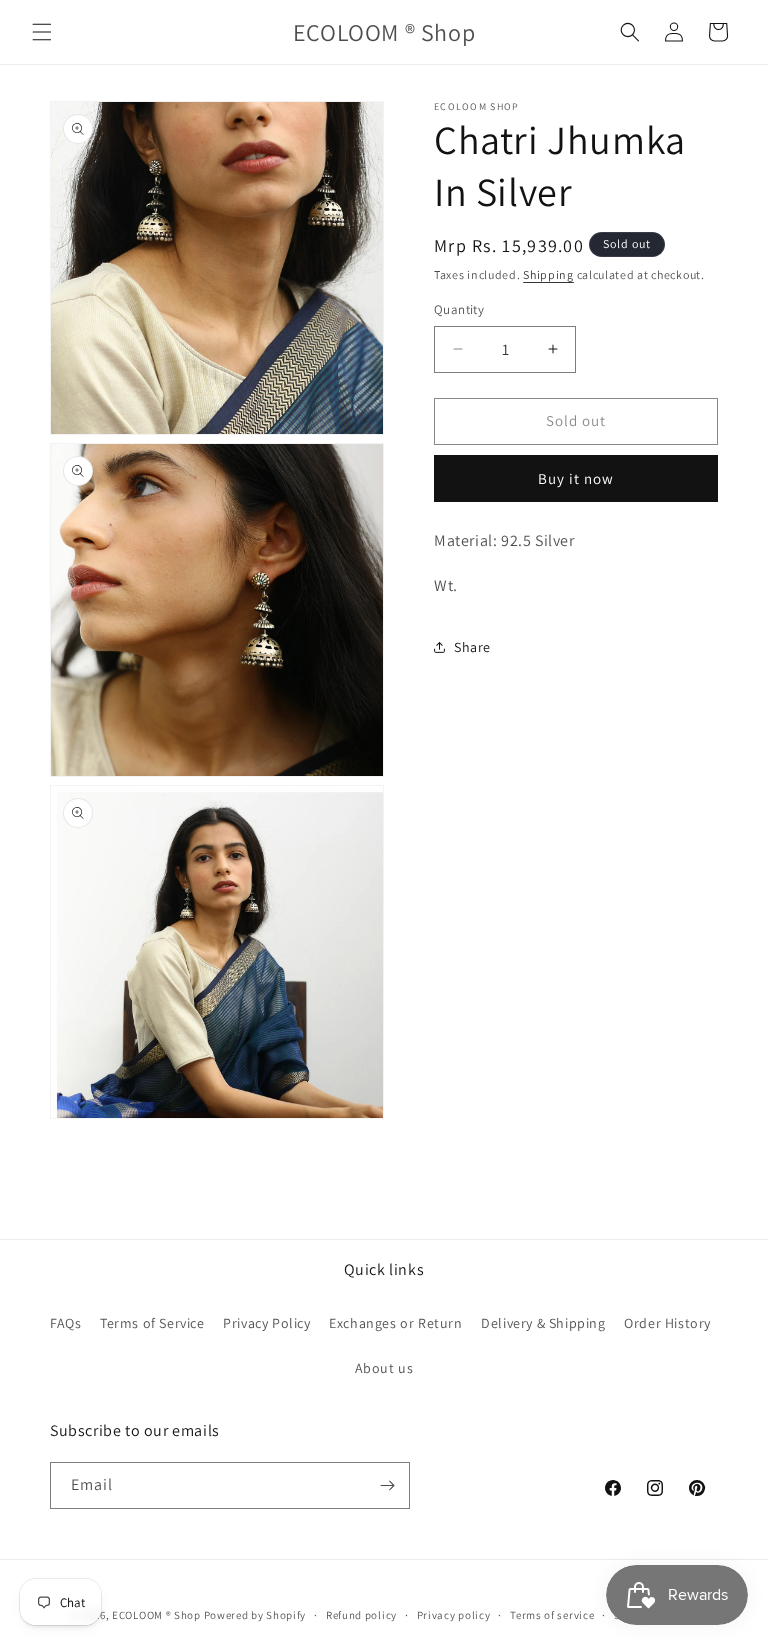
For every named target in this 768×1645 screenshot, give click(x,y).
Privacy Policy (266, 1323)
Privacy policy (454, 1615)
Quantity (459, 309)
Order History (667, 1323)
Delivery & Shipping (543, 1323)
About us (384, 1368)
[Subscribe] (387, 1485)
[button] (42, 32)
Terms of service (552, 1615)
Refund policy (361, 1615)
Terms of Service (152, 1323)
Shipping (548, 274)
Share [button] (472, 647)
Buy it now (576, 478)
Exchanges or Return (395, 1323)
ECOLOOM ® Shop (156, 1615)
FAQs (65, 1323)
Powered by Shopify (255, 1615)
